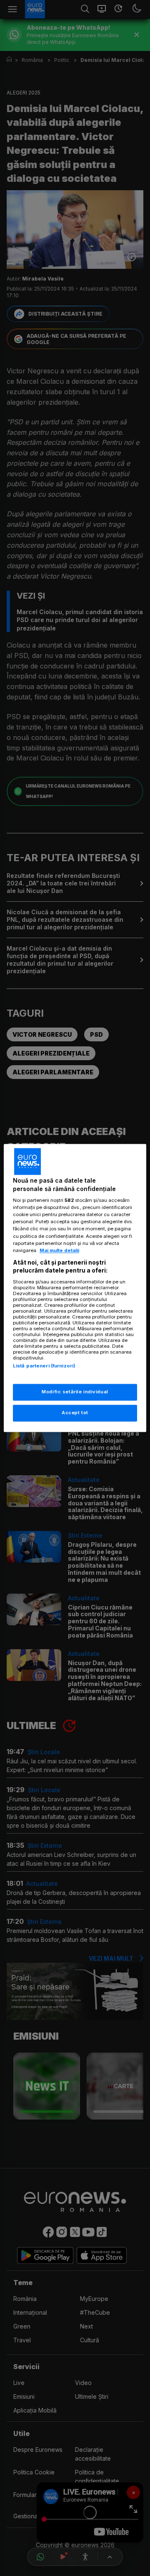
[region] (75, 1288)
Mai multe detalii (59, 1250)
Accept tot (75, 1413)
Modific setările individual (75, 1392)
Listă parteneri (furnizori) (44, 1366)
